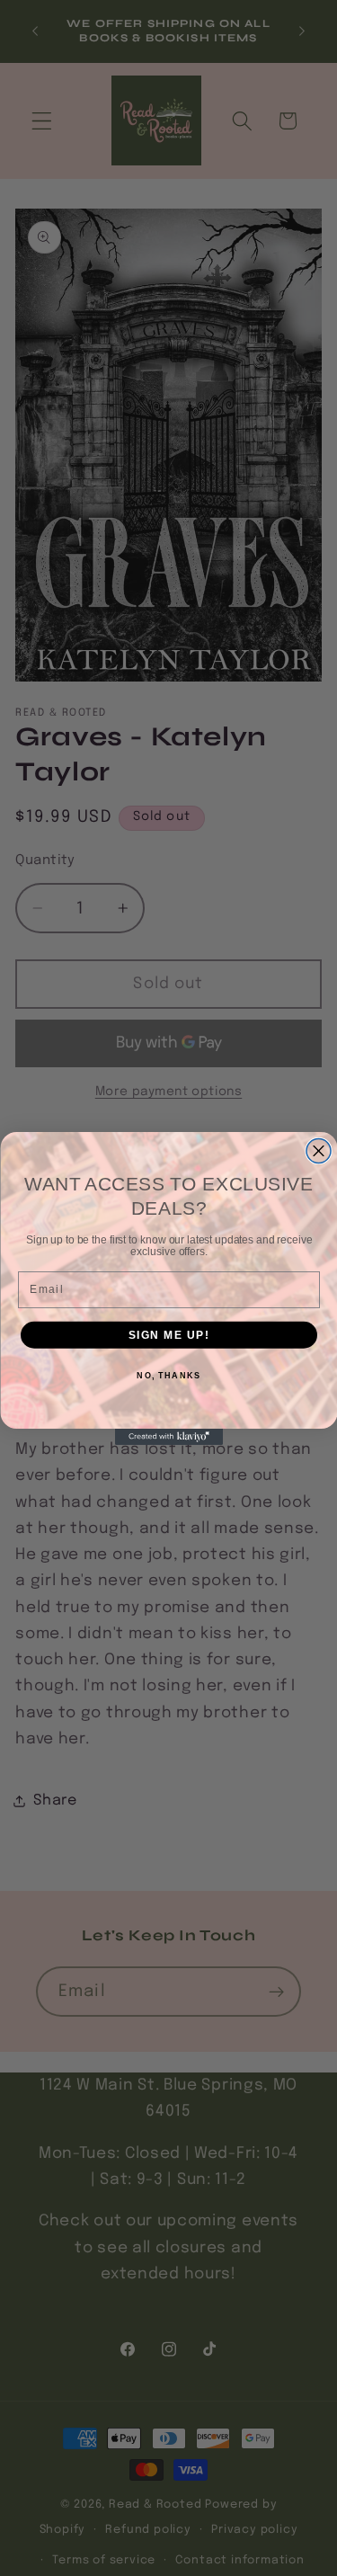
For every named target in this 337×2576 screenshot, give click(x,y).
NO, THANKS (168, 1375)
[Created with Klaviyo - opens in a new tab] (169, 1437)
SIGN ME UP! (168, 1335)
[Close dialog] (319, 1150)
